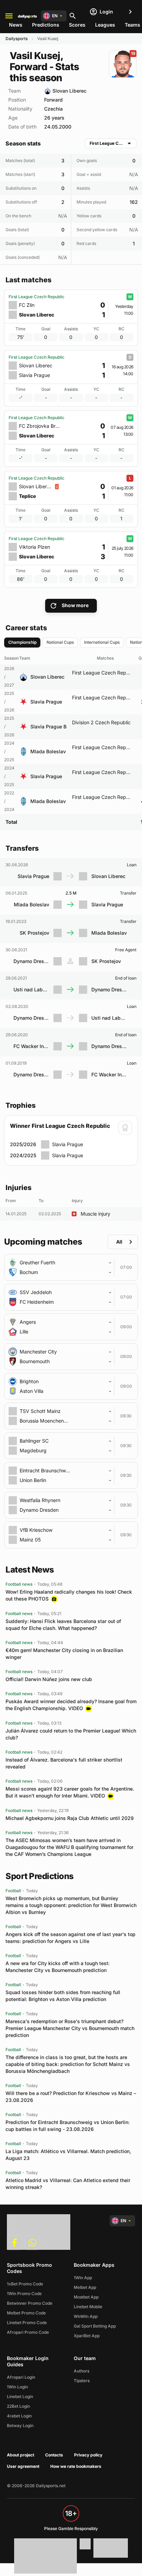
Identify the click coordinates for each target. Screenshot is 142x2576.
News (16, 25)
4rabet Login (19, 2416)
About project (21, 2455)
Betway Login (20, 2426)
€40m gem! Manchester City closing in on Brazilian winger (64, 1654)
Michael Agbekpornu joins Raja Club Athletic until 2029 (70, 1818)
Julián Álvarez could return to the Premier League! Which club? (71, 1734)
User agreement (23, 2466)
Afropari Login (21, 2377)
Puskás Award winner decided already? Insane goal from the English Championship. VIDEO (71, 1705)
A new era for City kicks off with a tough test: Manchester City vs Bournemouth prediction (58, 1967)
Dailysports (17, 39)
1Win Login (17, 2387)
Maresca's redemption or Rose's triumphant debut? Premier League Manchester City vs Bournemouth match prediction (70, 2028)
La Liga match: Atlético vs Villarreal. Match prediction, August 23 (68, 2155)
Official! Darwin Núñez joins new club (49, 1679)
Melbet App (85, 2287)
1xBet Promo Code (25, 2284)
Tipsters (82, 2381)
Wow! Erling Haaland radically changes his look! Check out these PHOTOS (69, 1595)
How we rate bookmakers (76, 2466)
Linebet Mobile (88, 2307)
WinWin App (86, 2316)
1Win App (83, 2278)
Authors (82, 2371)
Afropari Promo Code (28, 2332)
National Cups (60, 642)
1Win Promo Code (24, 2294)
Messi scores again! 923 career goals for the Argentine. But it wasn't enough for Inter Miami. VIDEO (70, 1792)
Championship (22, 642)
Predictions (46, 25)
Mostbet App (86, 2297)
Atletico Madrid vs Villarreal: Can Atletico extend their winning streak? (68, 2184)
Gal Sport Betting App (95, 2326)
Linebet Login (20, 2396)
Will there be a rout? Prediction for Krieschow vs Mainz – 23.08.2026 (71, 2097)
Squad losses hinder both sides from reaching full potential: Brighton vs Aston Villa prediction (63, 1996)
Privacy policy (88, 2455)
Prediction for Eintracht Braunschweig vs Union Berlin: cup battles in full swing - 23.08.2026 (68, 2126)
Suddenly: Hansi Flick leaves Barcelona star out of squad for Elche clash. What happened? (63, 1625)
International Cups (102, 642)
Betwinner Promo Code (30, 2303)
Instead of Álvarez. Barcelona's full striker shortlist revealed (64, 1763)
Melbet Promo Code (26, 2313)
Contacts (54, 2455)
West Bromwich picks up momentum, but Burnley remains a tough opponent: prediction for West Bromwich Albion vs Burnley (71, 1905)
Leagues (105, 25)
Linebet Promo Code (27, 2323)
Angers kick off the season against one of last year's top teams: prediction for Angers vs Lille (70, 1938)
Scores (77, 25)
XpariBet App (87, 2336)
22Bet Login (18, 2406)
